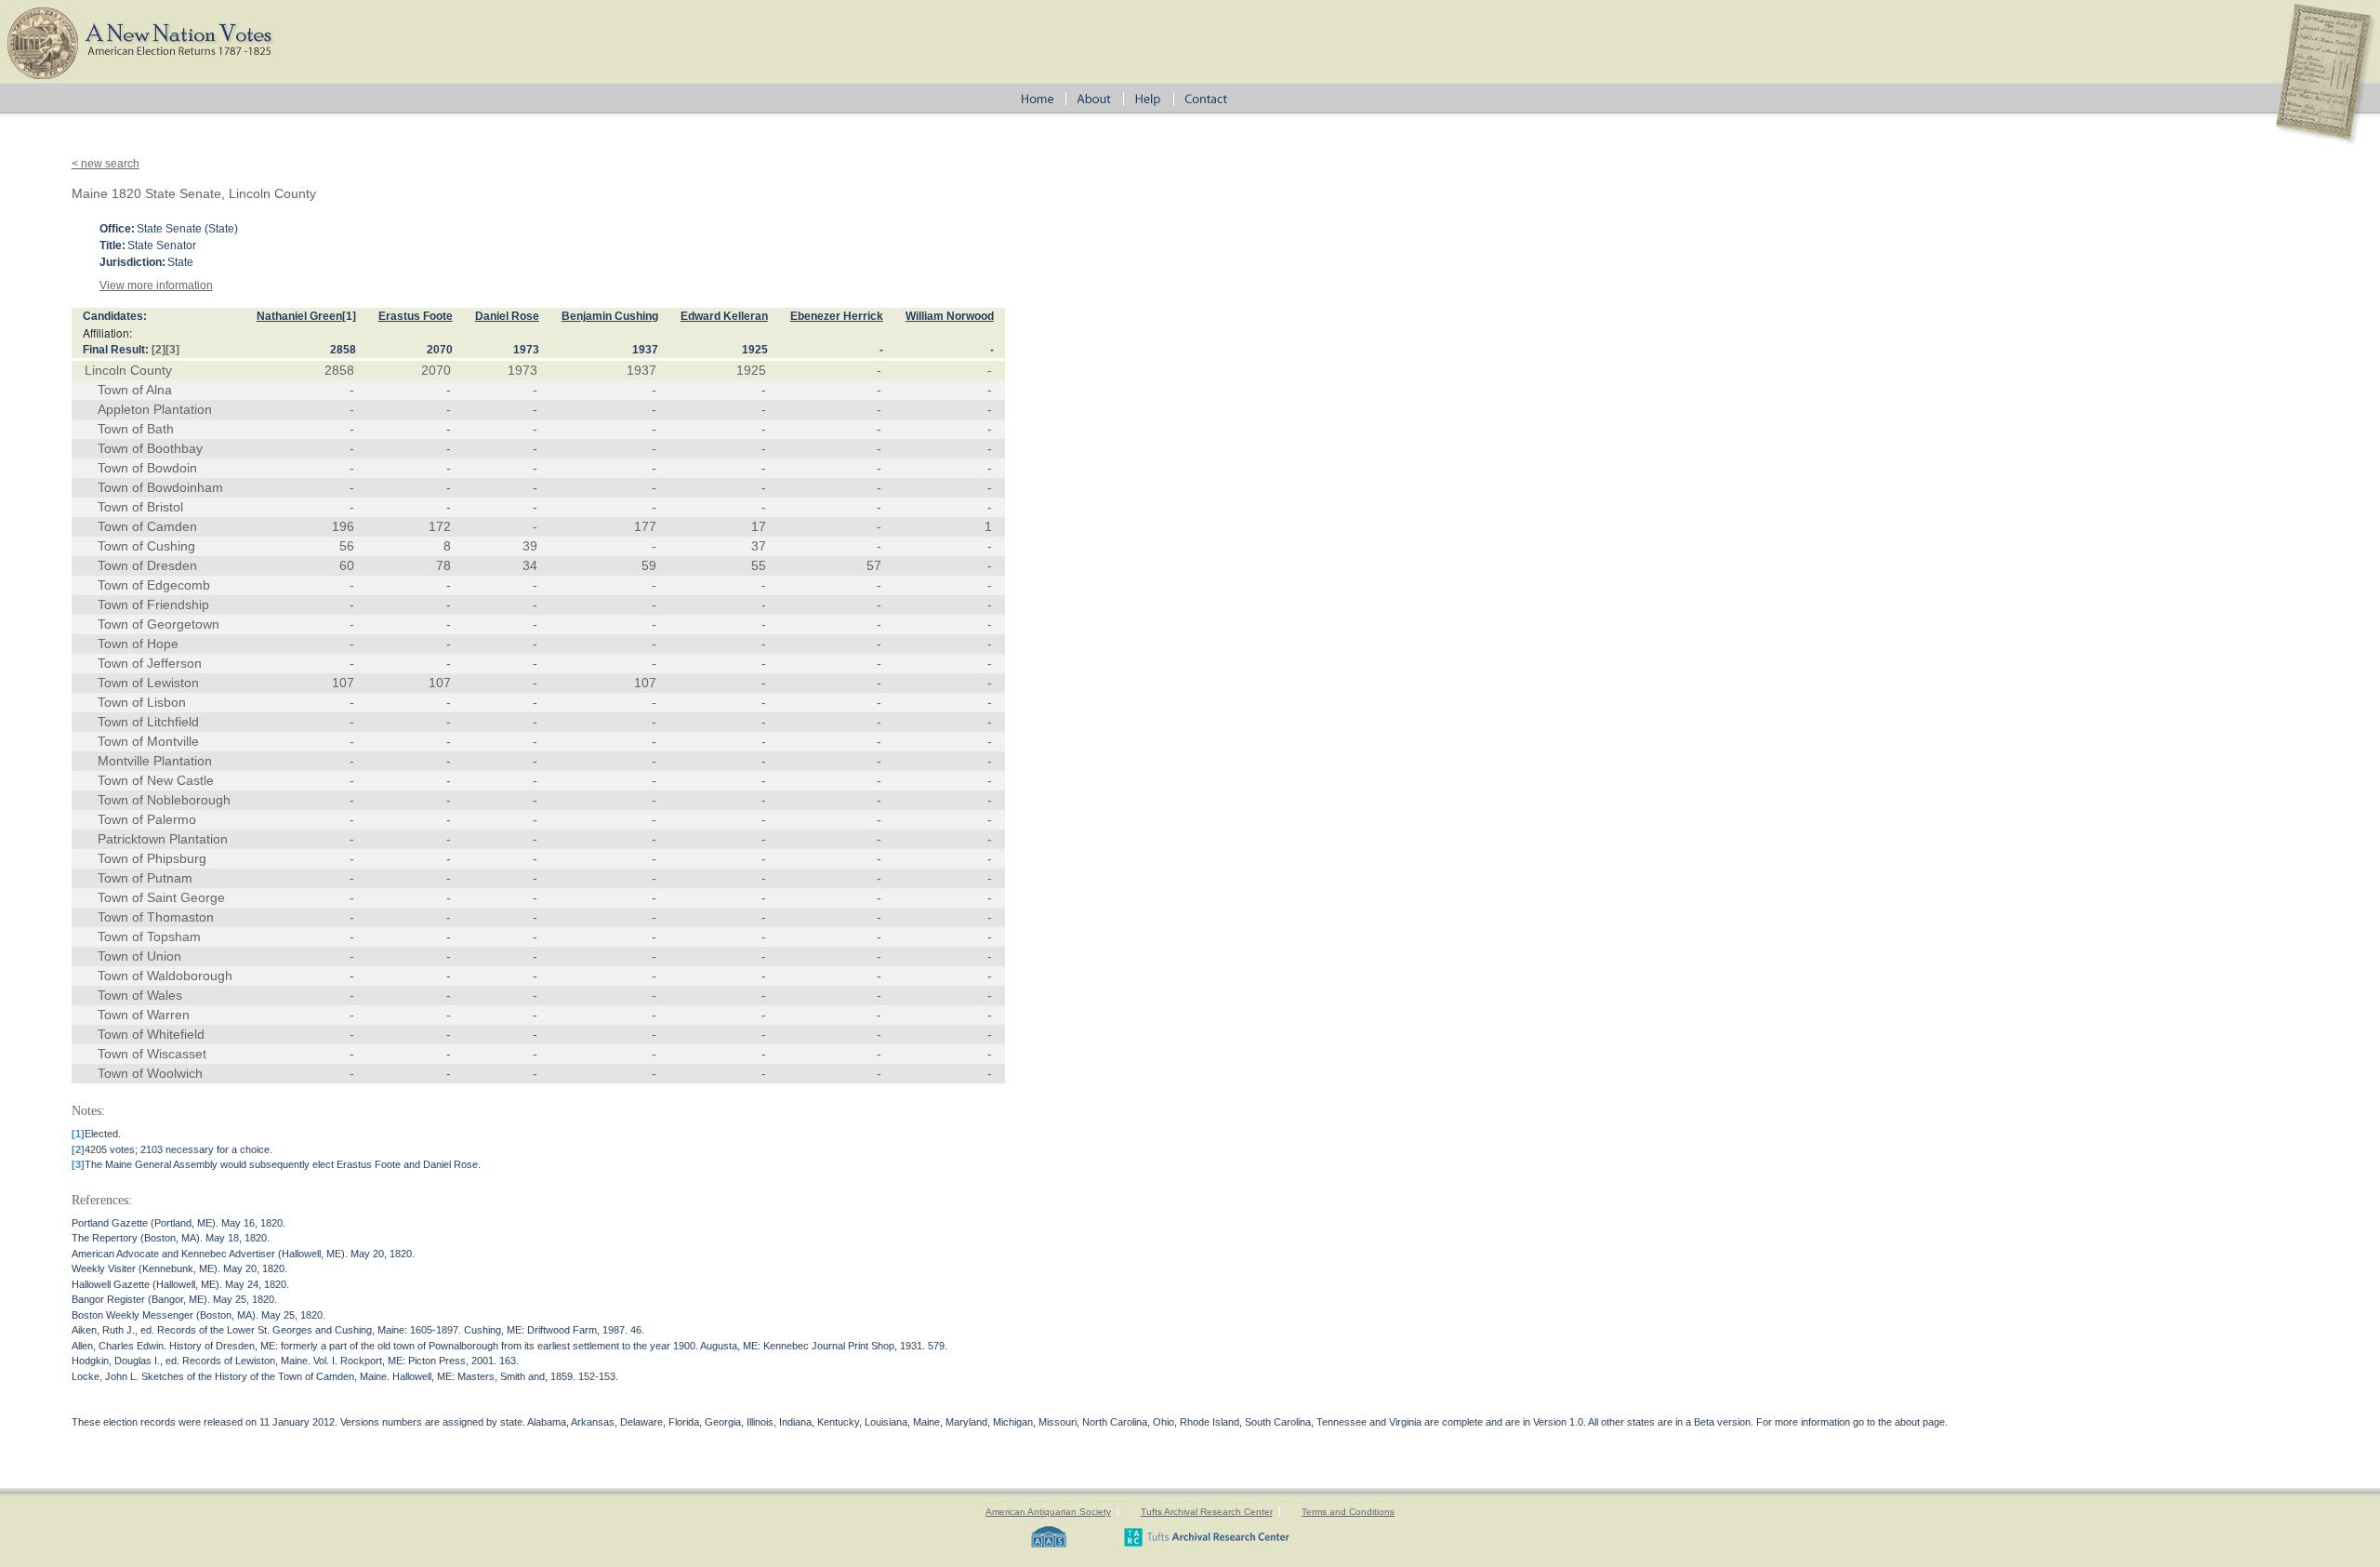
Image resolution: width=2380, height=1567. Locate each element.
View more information (156, 286)
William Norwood (950, 316)
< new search (106, 164)
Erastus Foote (416, 316)
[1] (349, 316)
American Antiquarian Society (1048, 1512)
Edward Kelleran (724, 316)
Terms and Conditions (1348, 1512)
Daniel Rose (507, 316)
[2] (159, 350)
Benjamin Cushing (610, 316)
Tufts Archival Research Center (1207, 1512)
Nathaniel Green (299, 316)
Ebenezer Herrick (837, 316)
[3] (172, 350)
